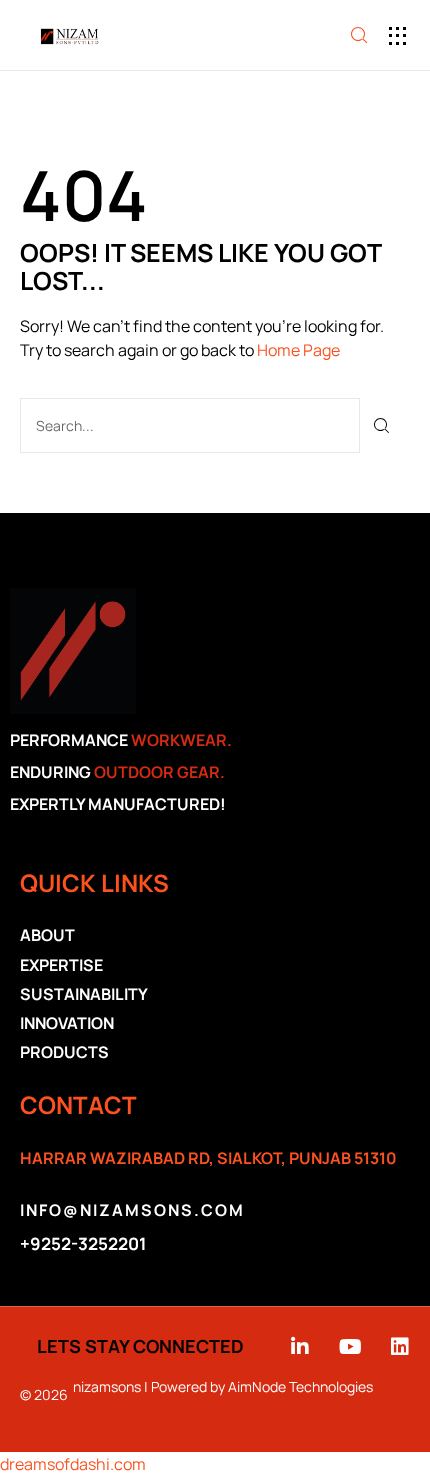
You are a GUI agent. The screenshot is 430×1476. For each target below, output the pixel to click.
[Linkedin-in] (300, 1347)
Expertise (61, 965)
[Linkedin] (400, 1347)
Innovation (67, 1023)
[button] (397, 35)
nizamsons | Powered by (150, 1386)
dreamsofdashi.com (73, 1464)
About (47, 935)
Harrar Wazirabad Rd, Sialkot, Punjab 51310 (208, 1158)
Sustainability (84, 994)
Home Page (298, 350)
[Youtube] (350, 1347)
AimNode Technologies (300, 1386)
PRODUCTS (64, 1052)
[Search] (382, 425)
